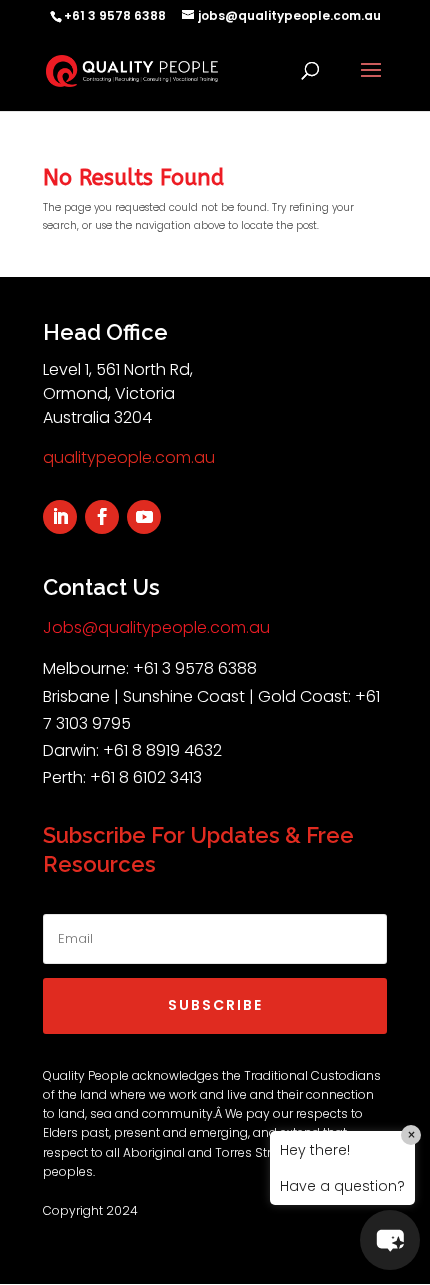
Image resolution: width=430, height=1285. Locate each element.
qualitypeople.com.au (129, 457)
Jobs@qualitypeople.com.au (156, 627)
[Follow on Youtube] (144, 517)
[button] (390, 1240)
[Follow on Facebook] (102, 517)
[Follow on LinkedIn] (60, 517)
